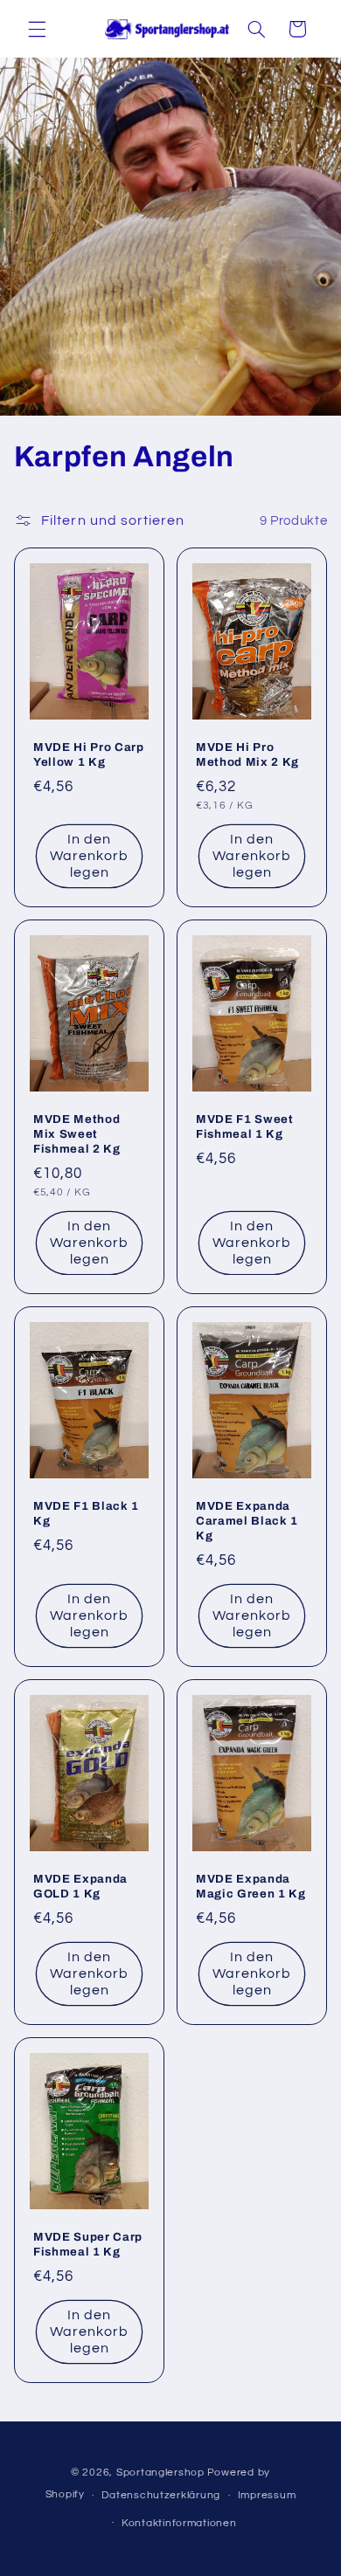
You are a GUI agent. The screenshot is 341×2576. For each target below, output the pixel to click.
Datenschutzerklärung (161, 2495)
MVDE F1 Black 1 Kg (86, 1513)
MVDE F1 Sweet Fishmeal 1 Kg (245, 1126)
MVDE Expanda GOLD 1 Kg (80, 1886)
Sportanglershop (160, 2473)
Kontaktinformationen (179, 2523)
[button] (37, 29)
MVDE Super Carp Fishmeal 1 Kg (88, 2244)
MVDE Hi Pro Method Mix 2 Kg (247, 755)
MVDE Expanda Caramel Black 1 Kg (247, 1521)
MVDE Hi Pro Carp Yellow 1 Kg (89, 755)
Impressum (267, 2495)
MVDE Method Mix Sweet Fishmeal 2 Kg (77, 1134)
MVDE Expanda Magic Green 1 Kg (251, 1886)
